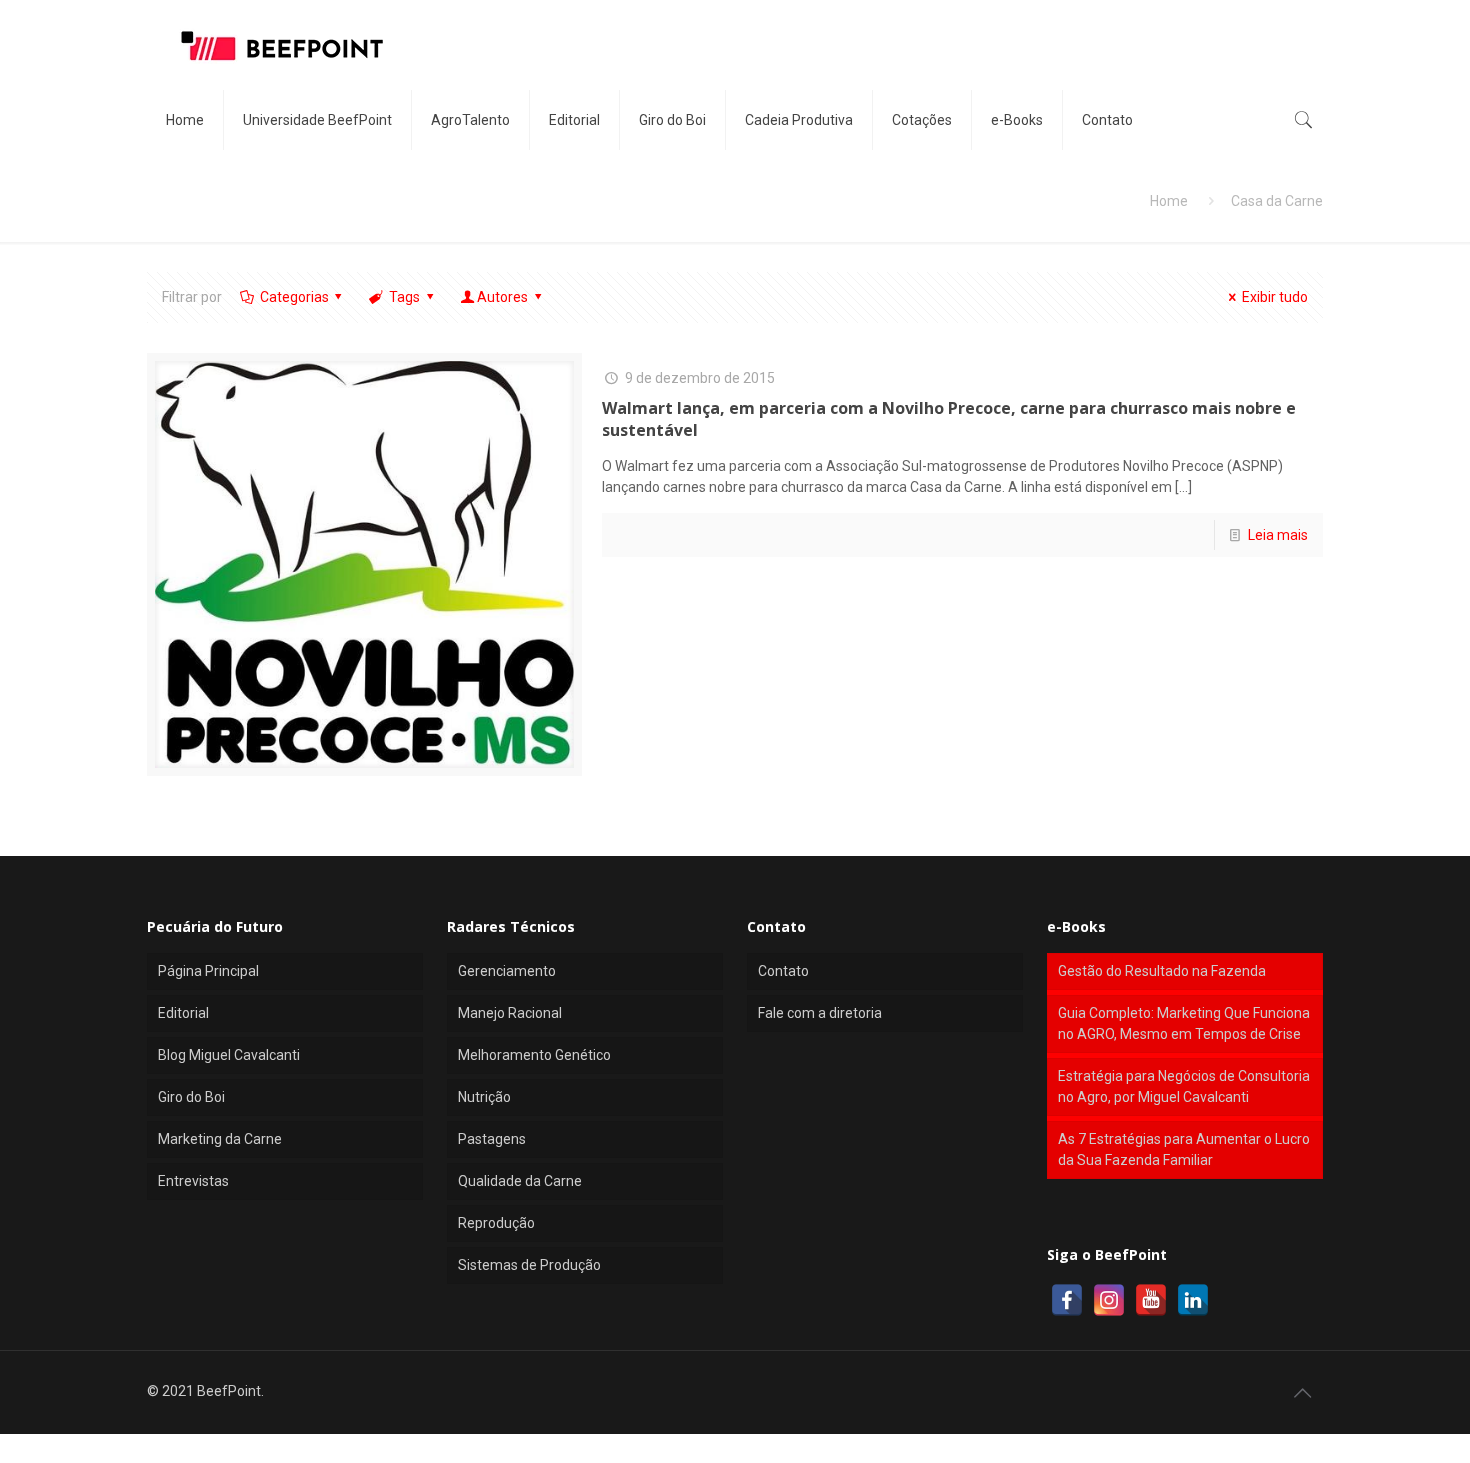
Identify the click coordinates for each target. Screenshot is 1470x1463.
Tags (404, 297)
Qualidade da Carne (520, 1181)
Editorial (183, 1013)
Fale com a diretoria (820, 1013)
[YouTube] (1151, 1300)
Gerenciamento (507, 971)
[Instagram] (1109, 1300)
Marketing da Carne (220, 1139)
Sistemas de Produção (529, 1265)
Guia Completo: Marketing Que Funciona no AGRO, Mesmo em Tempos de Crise (1184, 1023)
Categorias (294, 297)
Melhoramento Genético (534, 1055)
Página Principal (208, 971)
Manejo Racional (510, 1013)
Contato (783, 971)
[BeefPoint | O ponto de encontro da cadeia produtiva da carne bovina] (281, 45)
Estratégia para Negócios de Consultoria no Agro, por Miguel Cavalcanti (1184, 1086)
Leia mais (1278, 535)
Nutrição (484, 1097)
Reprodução (496, 1223)
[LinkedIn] (1193, 1300)
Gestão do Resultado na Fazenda (1162, 971)
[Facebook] (1067, 1300)
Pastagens (492, 1139)
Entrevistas (193, 1181)
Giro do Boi (191, 1097)
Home (1169, 201)
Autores (502, 297)
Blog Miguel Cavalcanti (229, 1055)
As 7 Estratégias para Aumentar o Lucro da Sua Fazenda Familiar (1184, 1149)
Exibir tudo (1275, 297)
